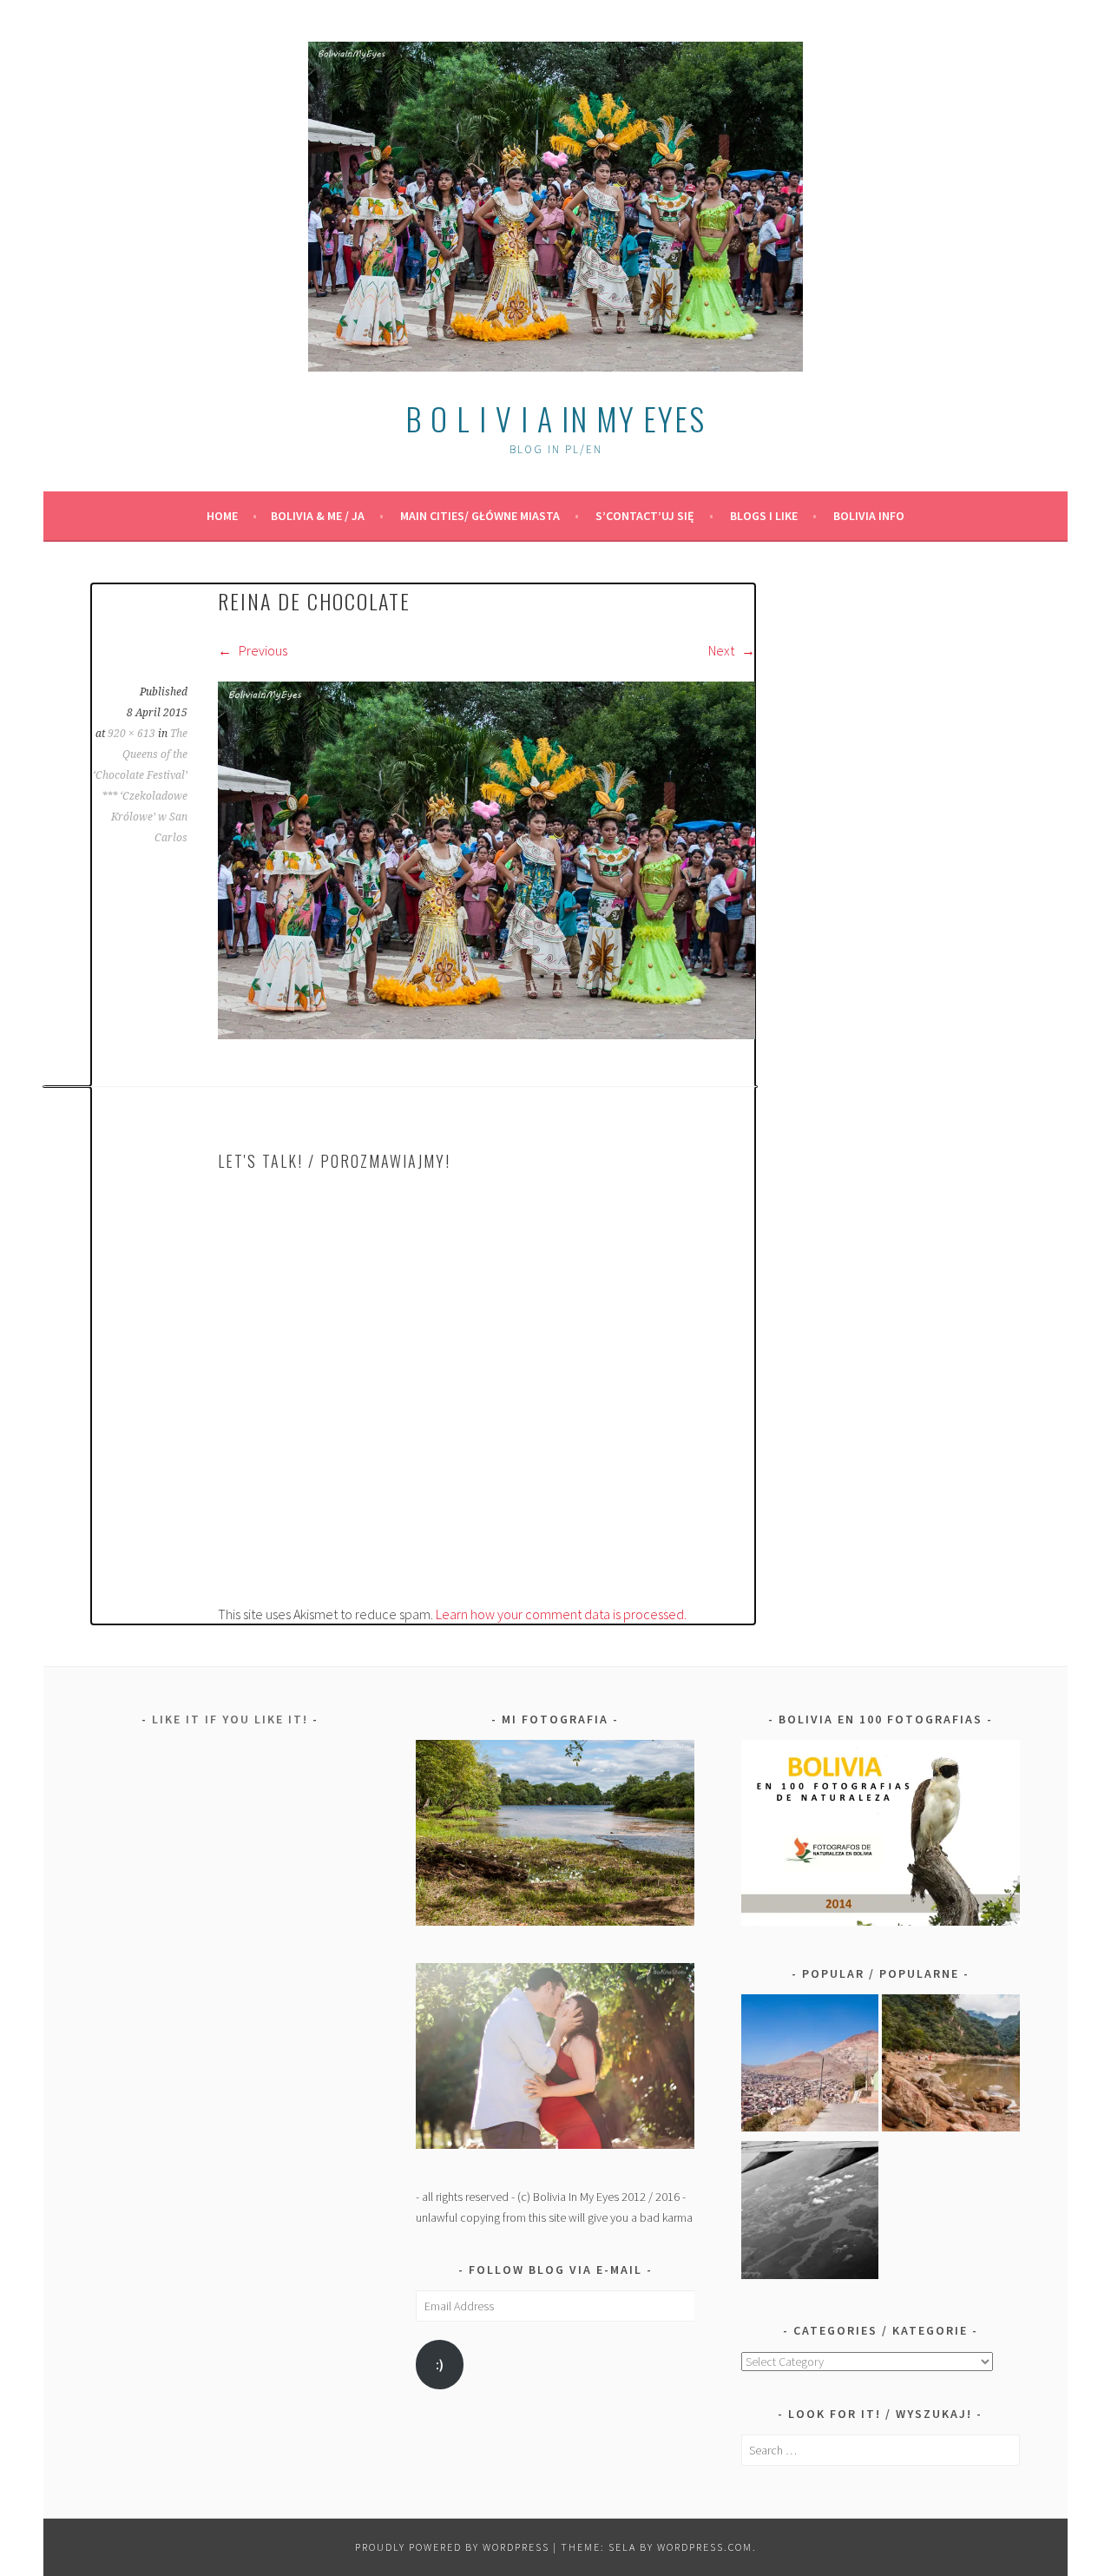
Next (723, 650)
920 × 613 (131, 734)
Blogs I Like (764, 516)
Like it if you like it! (230, 1719)
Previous (262, 650)
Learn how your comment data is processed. (561, 1614)
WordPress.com (705, 2547)
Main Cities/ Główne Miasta (480, 516)
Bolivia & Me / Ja (318, 516)
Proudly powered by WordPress (452, 2547)
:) (440, 2365)
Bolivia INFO (869, 516)
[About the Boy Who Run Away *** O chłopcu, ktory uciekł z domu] (810, 2066)
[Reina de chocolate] (486, 1034)
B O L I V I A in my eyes (555, 418)
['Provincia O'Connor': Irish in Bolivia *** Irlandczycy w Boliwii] (951, 2066)
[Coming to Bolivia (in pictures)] (810, 2213)
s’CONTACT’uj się (645, 516)
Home (222, 516)
